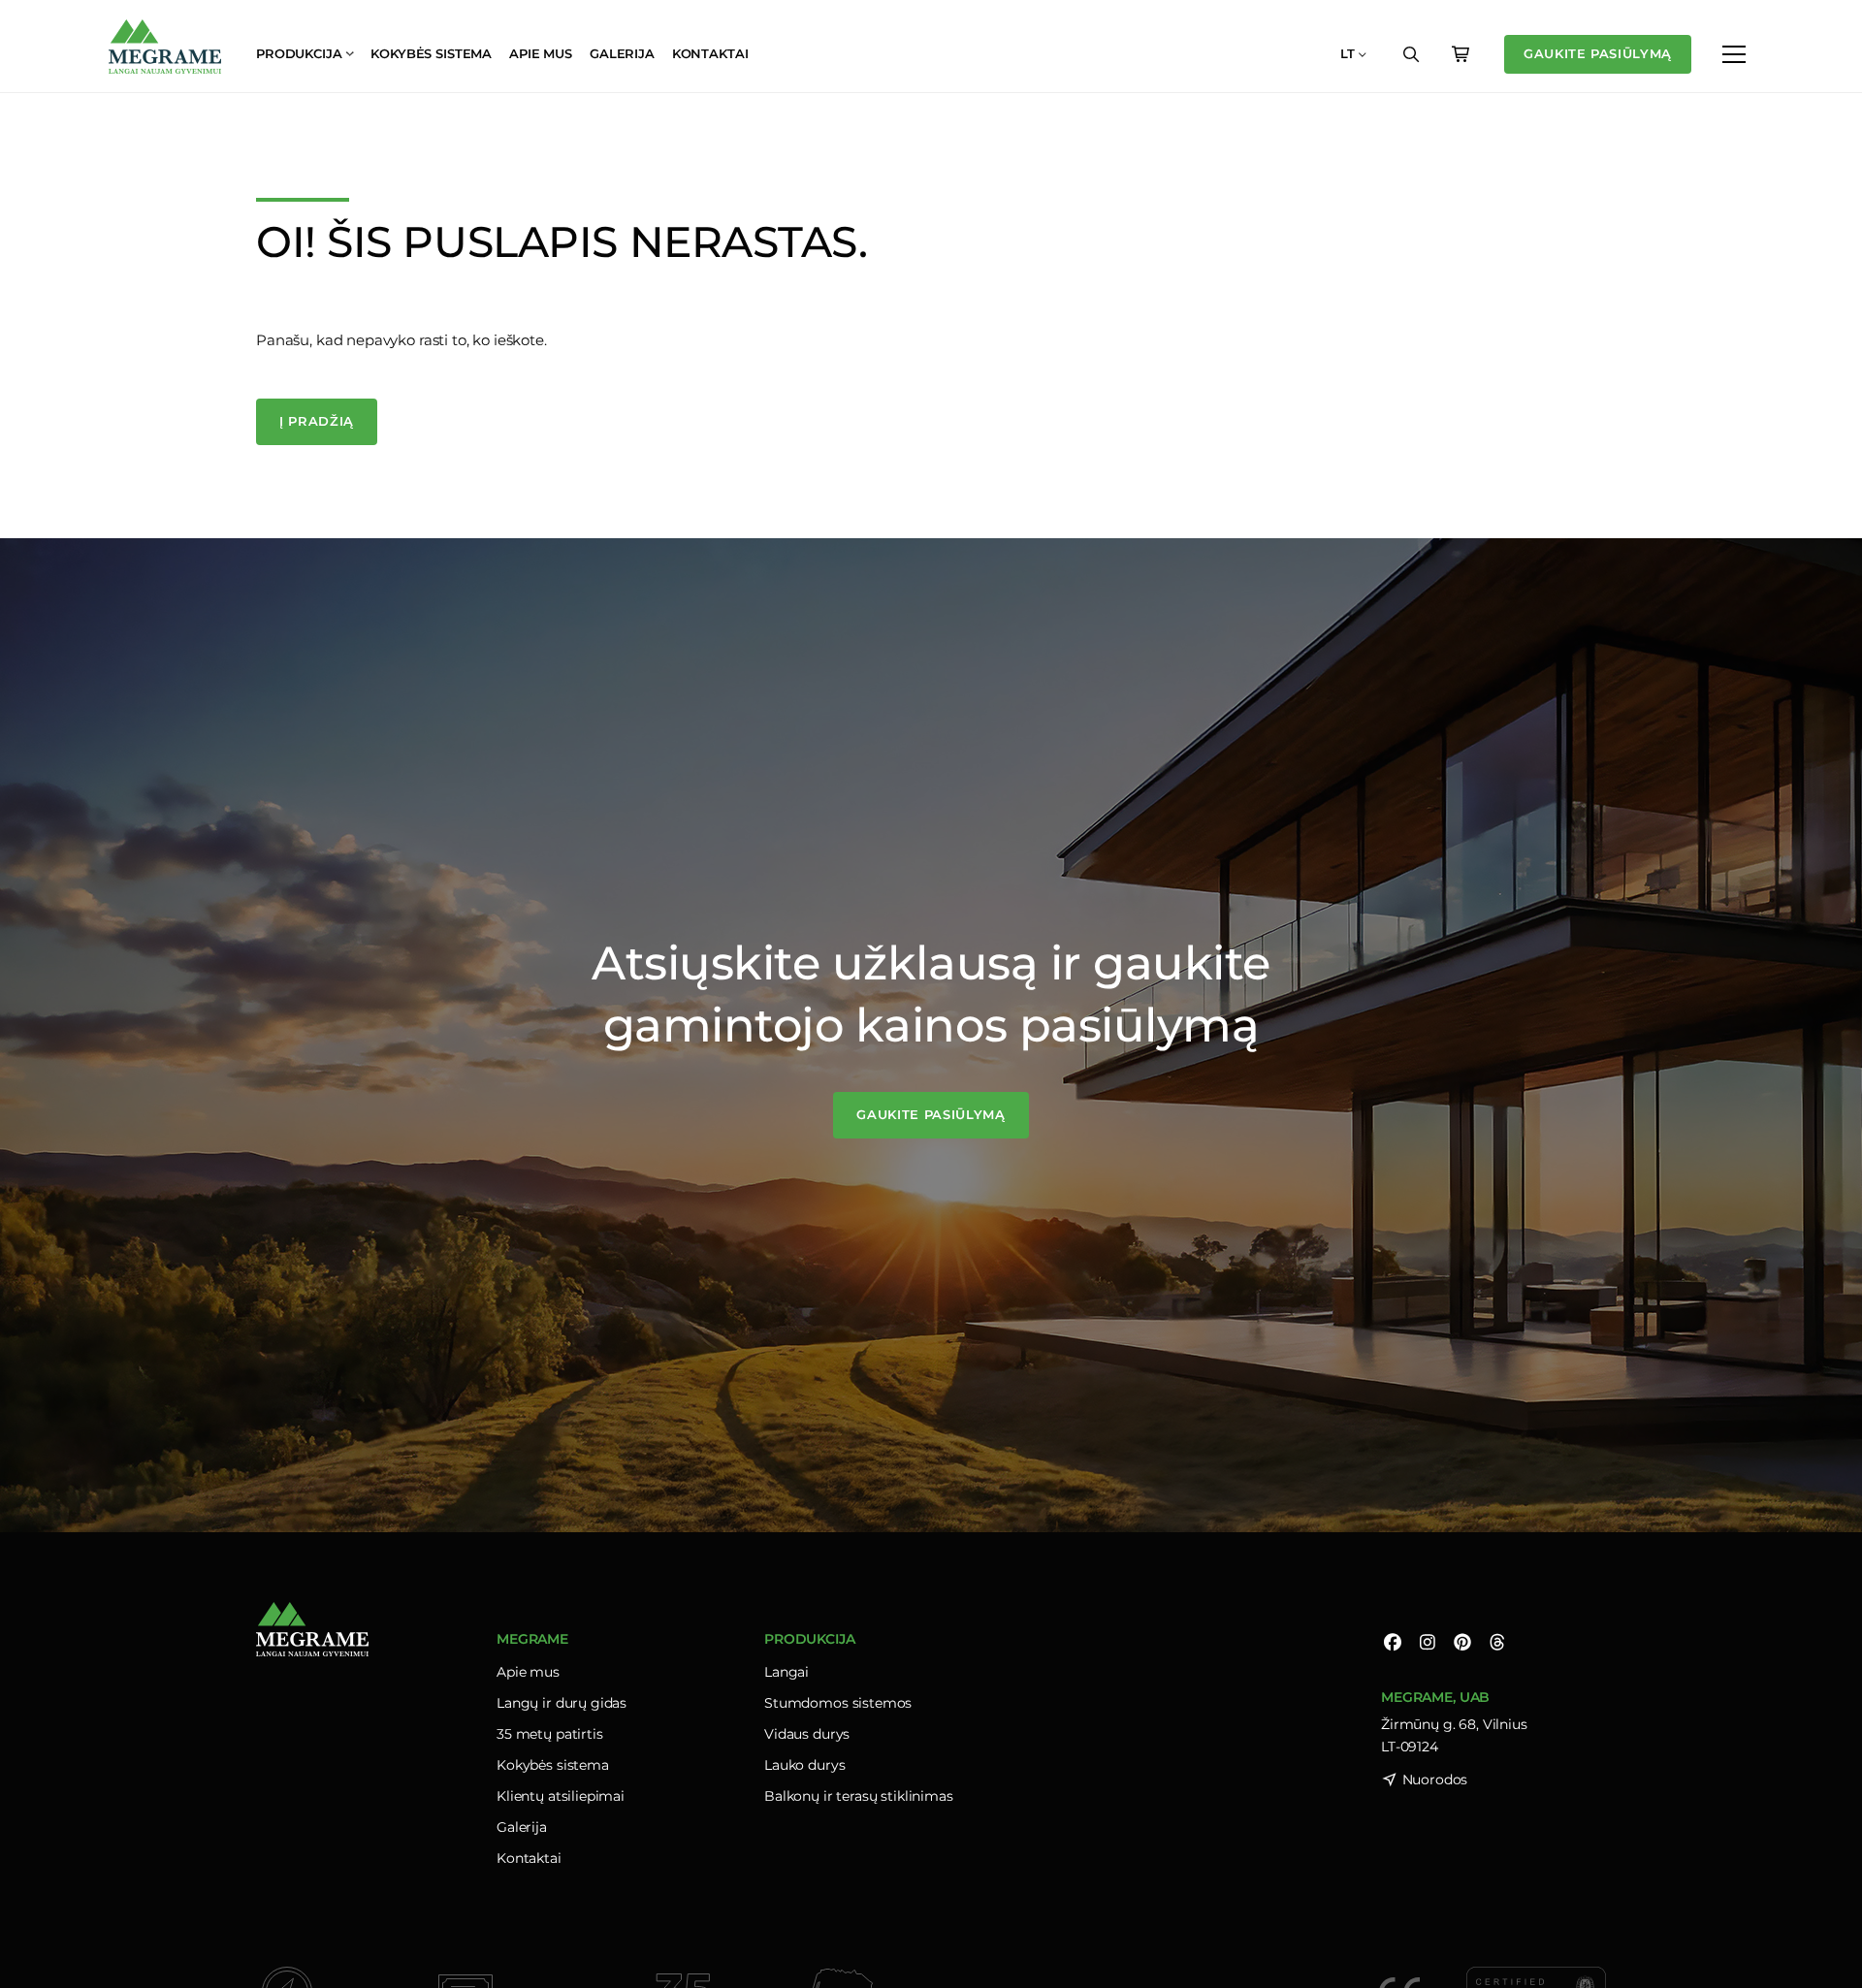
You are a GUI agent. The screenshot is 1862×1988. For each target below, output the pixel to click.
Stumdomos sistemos (838, 1703)
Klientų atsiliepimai (561, 1796)
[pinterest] (1462, 1641)
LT (1348, 53)
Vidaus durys (807, 1734)
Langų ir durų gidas (562, 1703)
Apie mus (541, 53)
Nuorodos (1435, 1780)
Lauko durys (804, 1765)
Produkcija (299, 53)
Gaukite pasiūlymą (1598, 53)
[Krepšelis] (1461, 54)
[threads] (1497, 1641)
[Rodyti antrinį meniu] (1734, 54)
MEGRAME (532, 1639)
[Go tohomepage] (165, 47)
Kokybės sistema (431, 53)
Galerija (622, 53)
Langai (787, 1672)
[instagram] (1428, 1641)
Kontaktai (710, 53)
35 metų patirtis (550, 1734)
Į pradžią (317, 421)
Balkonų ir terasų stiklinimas (859, 1796)
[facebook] (1393, 1641)
